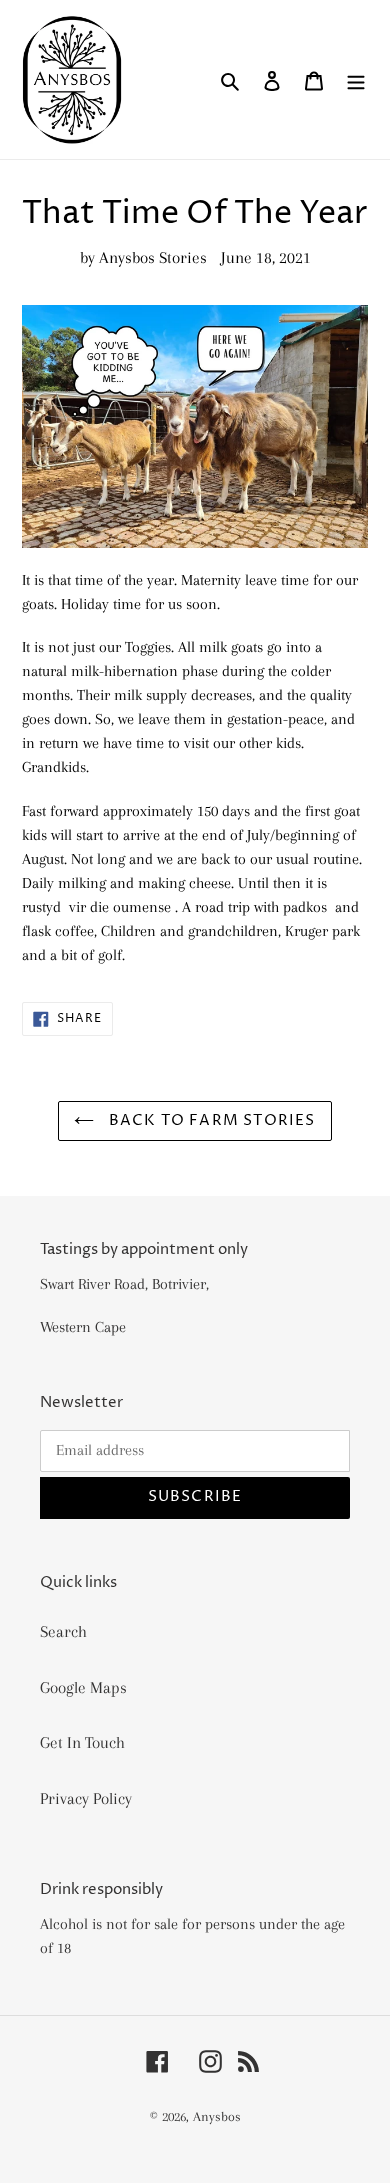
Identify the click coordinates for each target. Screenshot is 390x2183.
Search (63, 1631)
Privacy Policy (86, 1798)
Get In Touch (82, 1742)
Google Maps (83, 1687)
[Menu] (356, 80)
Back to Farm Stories (209, 1120)
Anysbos (217, 2116)
